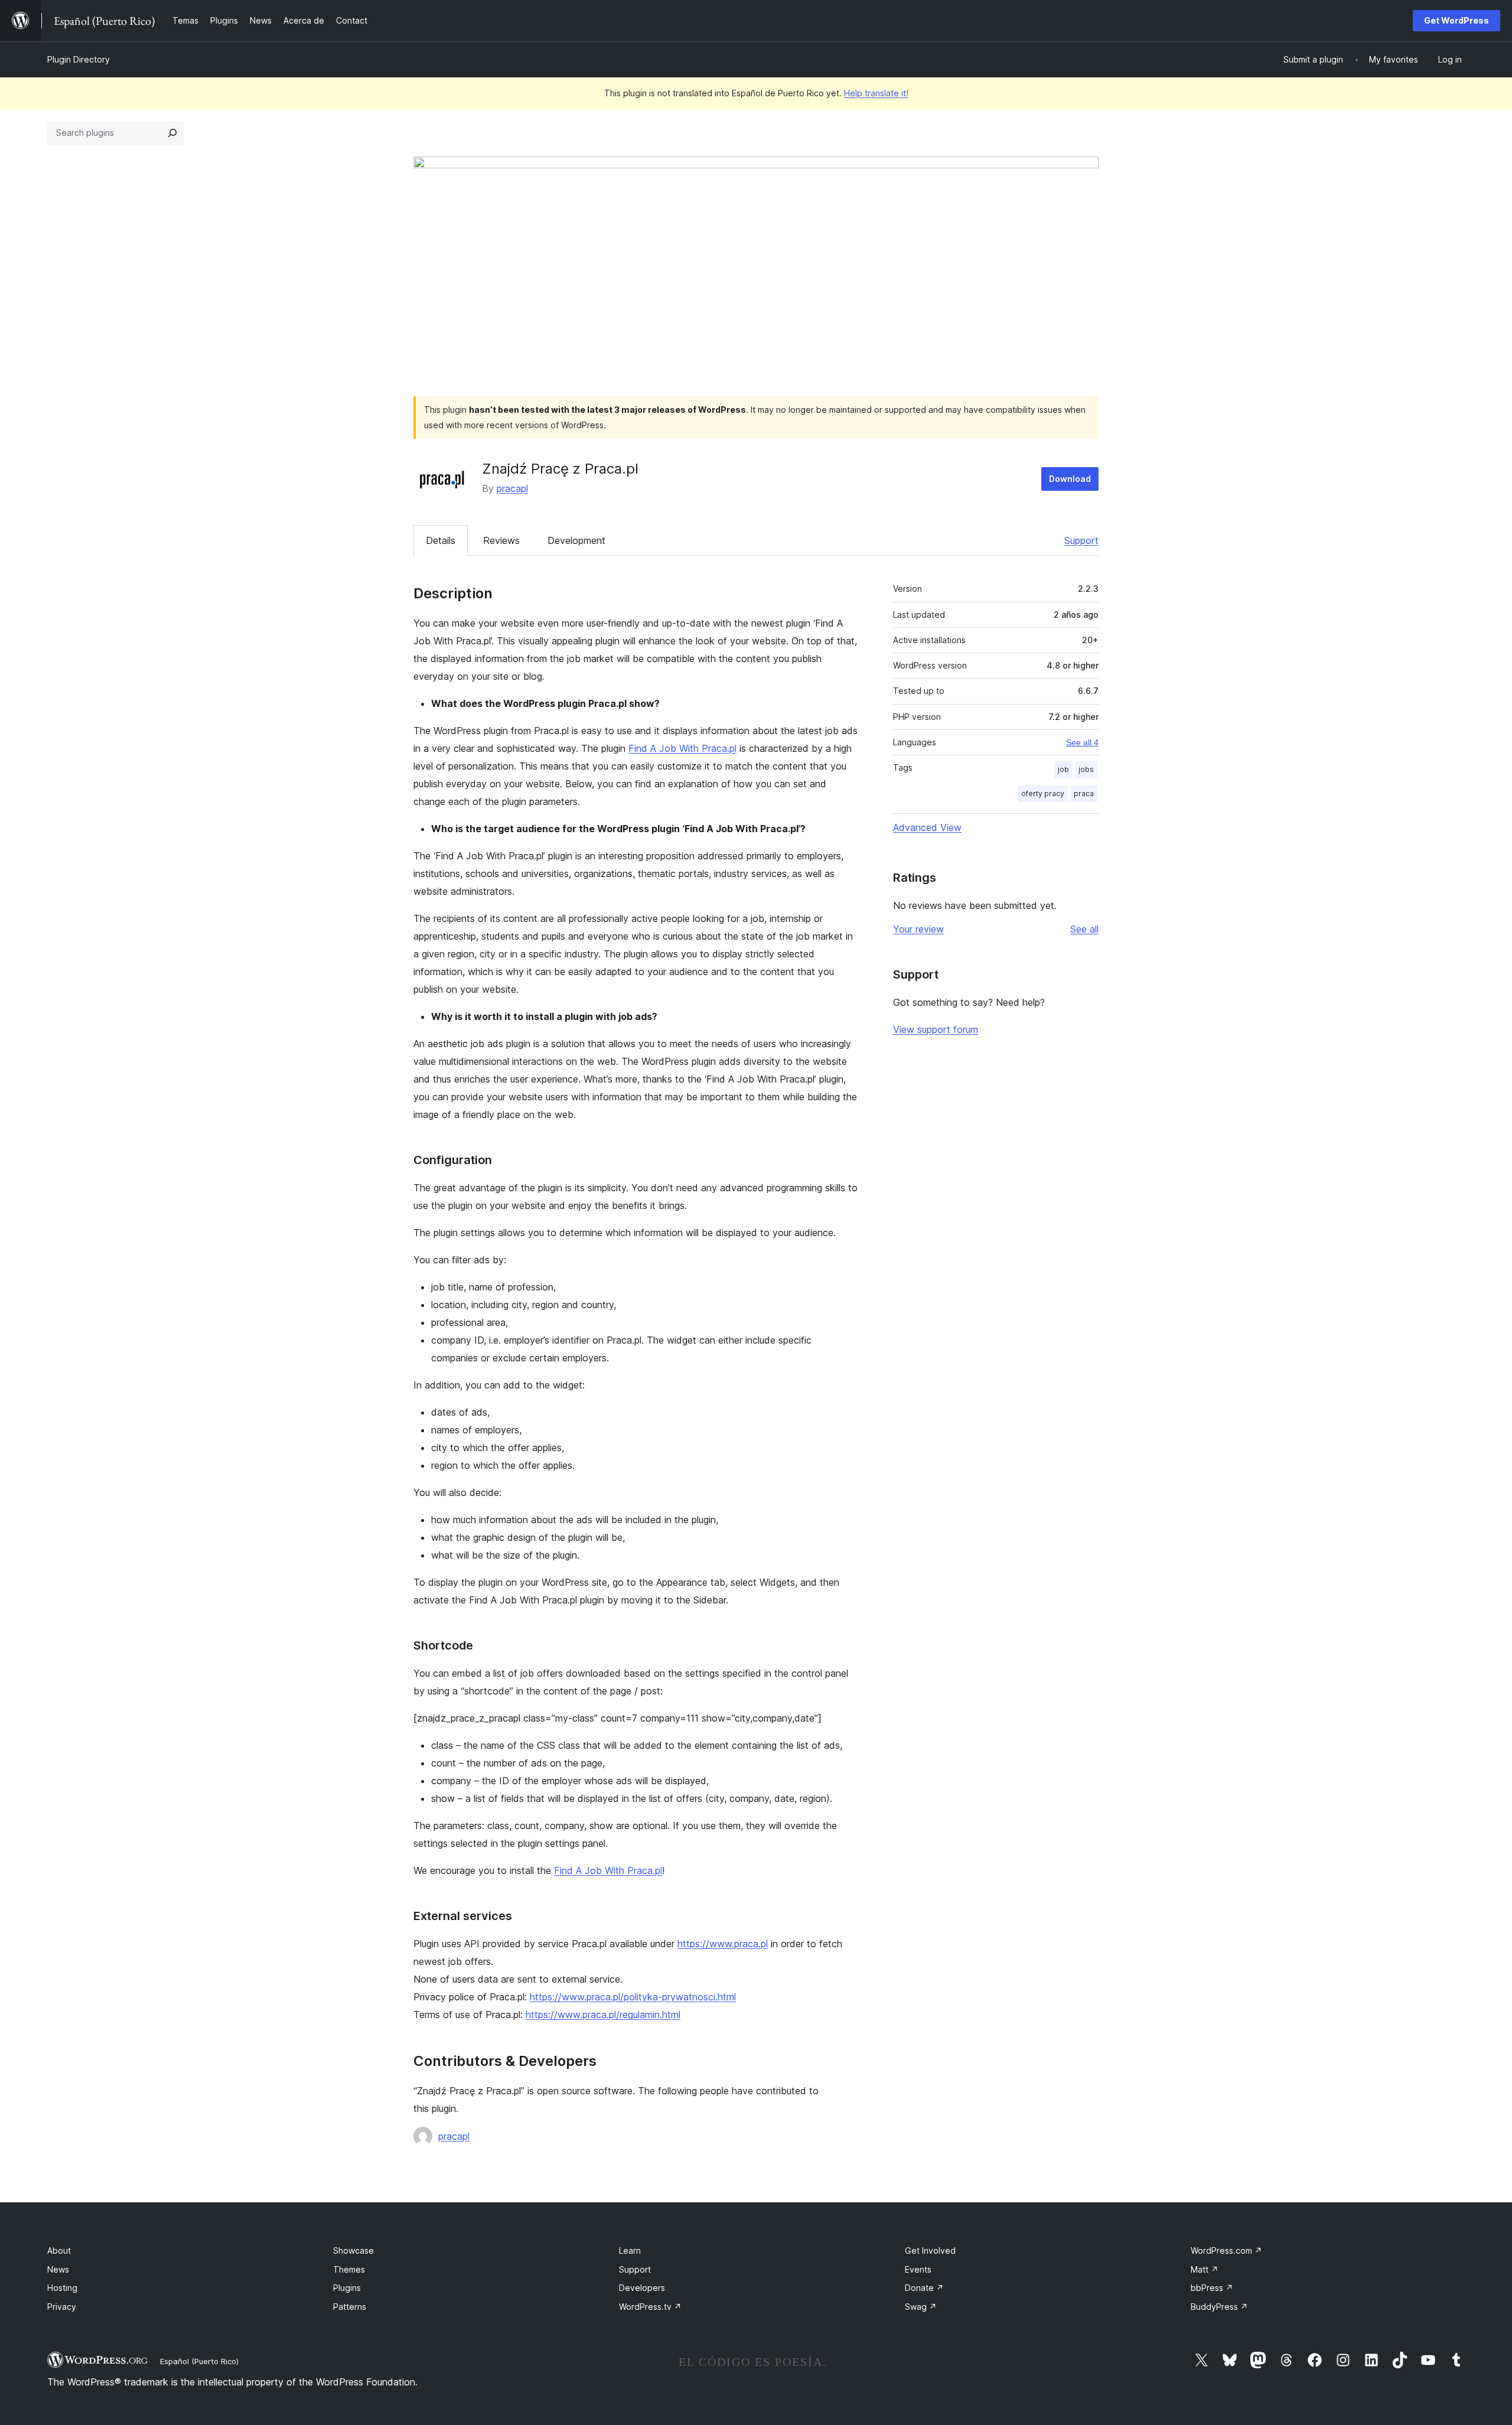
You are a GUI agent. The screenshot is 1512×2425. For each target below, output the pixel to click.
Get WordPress (1456, 20)
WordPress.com (1226, 2250)
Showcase (353, 2250)
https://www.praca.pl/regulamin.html (603, 2015)
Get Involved (930, 2250)
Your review (918, 929)
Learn (630, 2250)
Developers (642, 2288)
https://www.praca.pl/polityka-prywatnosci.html (633, 1997)
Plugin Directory (79, 59)
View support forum (936, 1029)
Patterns (350, 2307)
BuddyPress (1219, 2307)
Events (918, 2269)
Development (576, 540)
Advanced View (927, 827)
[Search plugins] (172, 133)
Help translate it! (876, 93)
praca (1084, 793)
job (1063, 769)
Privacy (62, 2307)
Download (1070, 479)
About (59, 2250)
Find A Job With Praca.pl (682, 748)
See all (1084, 929)
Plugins (347, 2288)
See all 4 (1082, 742)
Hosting (62, 2288)
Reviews (501, 540)
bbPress (1212, 2288)
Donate (924, 2288)
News (58, 2269)
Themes (349, 2269)
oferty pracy (1043, 793)
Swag (921, 2307)
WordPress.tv (650, 2307)
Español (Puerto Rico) (199, 2361)
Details (441, 540)
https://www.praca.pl (723, 1944)
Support (1081, 540)
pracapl (512, 488)
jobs (1086, 769)
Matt (1205, 2269)
